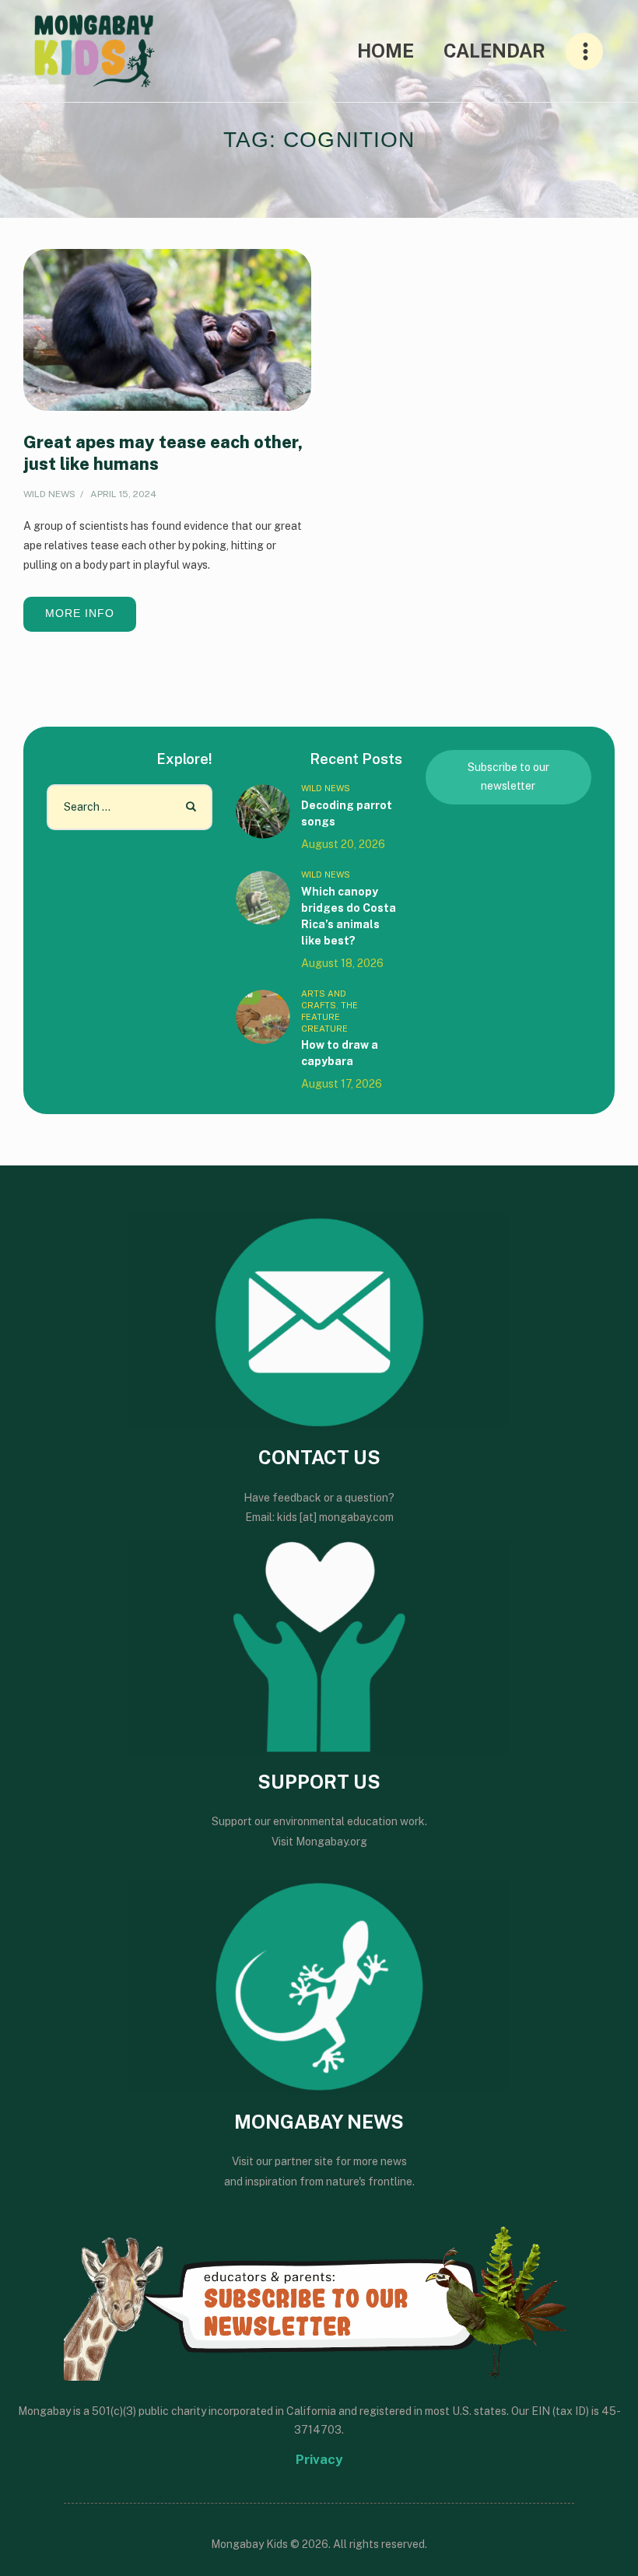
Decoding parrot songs (347, 813)
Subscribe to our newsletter (508, 776)
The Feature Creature (330, 1017)
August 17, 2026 (342, 1084)
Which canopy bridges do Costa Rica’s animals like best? (349, 916)
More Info (80, 613)
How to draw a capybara (340, 1053)
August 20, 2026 (343, 844)
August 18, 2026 (342, 963)
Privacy (319, 2459)
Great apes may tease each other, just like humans (163, 453)
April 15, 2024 (123, 494)
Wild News (49, 494)
